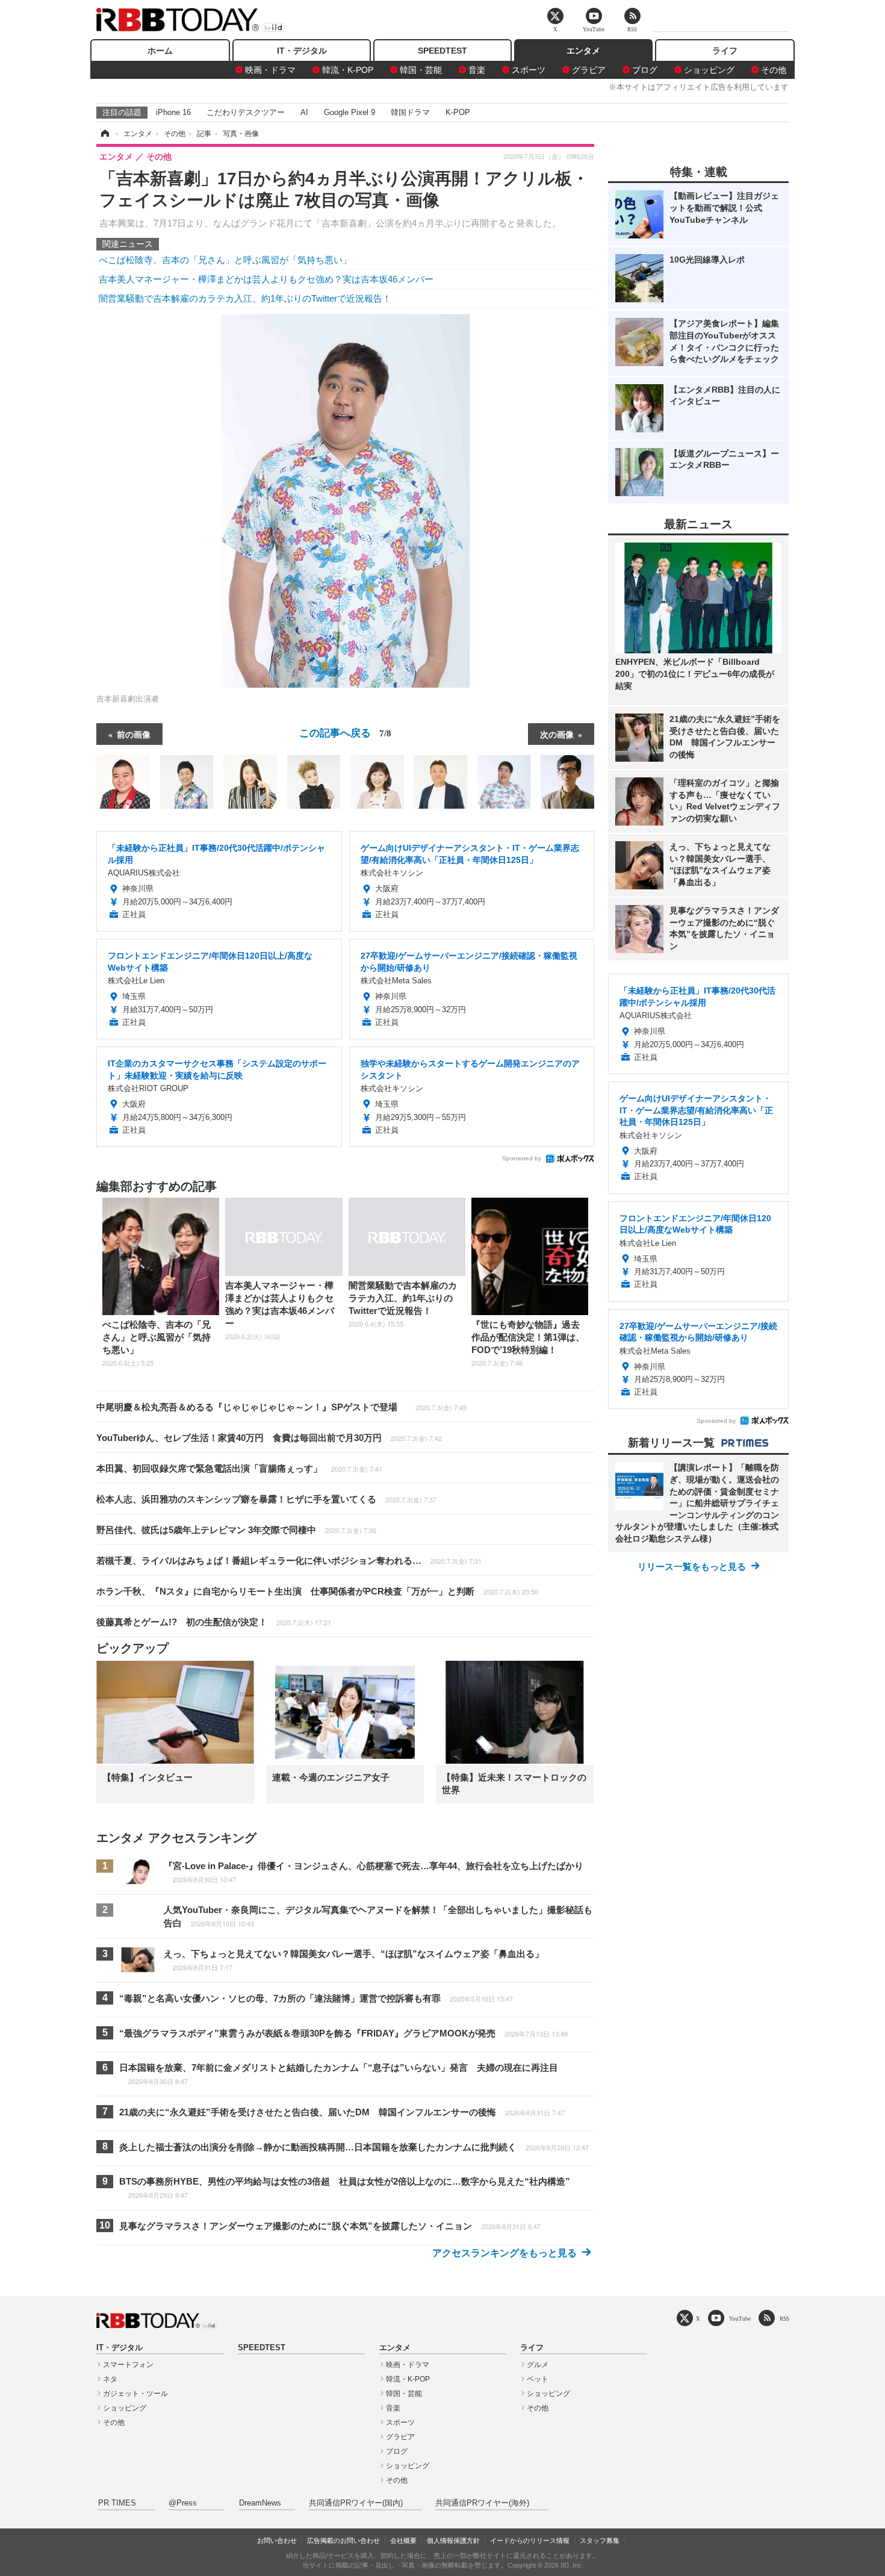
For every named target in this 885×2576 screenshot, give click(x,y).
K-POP (458, 112)
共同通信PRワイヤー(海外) (482, 2503)
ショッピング (709, 70)
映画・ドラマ (270, 70)
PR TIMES (117, 2503)
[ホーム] (104, 134)
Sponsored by (522, 1158)
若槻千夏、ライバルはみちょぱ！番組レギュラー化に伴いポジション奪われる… (289, 1560)
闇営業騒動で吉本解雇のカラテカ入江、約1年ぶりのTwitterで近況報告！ (245, 298)
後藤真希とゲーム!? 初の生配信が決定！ (214, 1622)
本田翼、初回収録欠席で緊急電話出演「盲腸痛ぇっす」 (239, 1468)
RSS (784, 2319)
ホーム (160, 51)
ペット (538, 2379)
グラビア (589, 70)
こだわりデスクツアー (246, 112)
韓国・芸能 (421, 70)
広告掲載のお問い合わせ (343, 2540)
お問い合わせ (277, 2540)
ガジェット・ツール (135, 2394)
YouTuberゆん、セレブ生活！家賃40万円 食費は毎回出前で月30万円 (269, 1438)
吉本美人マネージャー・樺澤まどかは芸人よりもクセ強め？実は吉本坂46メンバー (266, 279)
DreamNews (260, 2503)
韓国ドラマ (410, 112)
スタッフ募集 (600, 2540)
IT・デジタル (302, 51)
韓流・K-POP (348, 70)
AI (304, 112)
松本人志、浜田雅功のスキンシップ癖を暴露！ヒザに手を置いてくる (266, 1499)
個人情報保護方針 (453, 2540)
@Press (183, 2503)
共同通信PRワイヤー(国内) (356, 2503)
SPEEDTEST (442, 51)
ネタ (110, 2379)
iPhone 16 (173, 112)
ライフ (725, 51)
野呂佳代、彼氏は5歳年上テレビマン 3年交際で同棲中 (236, 1530)
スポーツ (529, 70)
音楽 (477, 70)
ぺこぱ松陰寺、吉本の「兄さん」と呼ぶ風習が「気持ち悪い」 (225, 260)
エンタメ (583, 51)
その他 (774, 70)
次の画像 (557, 734)
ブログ (645, 70)
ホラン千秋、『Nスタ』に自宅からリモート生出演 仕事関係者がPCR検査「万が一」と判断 (317, 1591)
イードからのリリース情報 (530, 2540)
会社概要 (403, 2540)
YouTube (740, 2319)
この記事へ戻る (345, 732)
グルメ (538, 2365)
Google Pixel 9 (349, 112)
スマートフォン (128, 2365)
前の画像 (134, 734)
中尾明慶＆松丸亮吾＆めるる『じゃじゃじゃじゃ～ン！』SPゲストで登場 (281, 1407)
